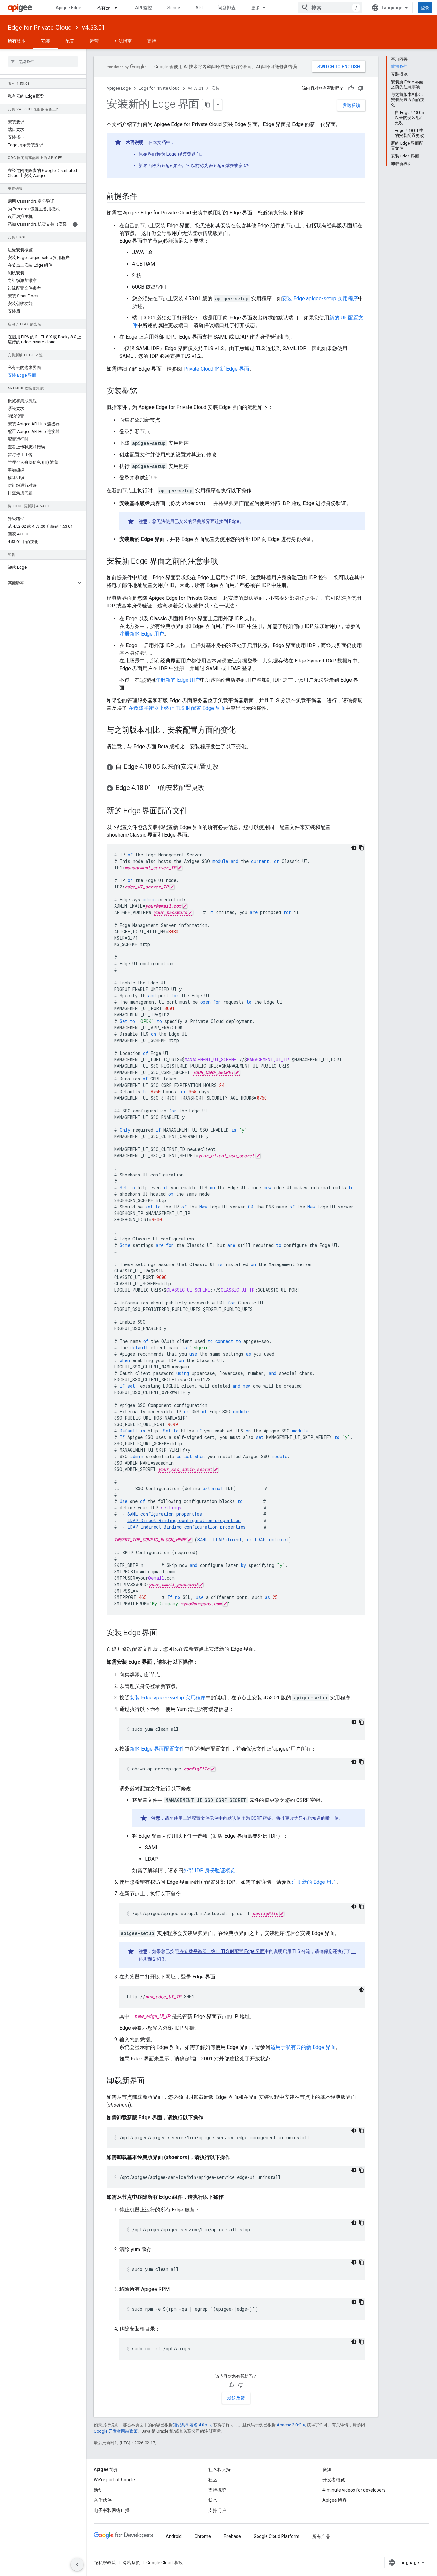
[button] (38, 583)
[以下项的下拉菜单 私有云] (119, 8)
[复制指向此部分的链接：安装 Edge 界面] (164, 1633)
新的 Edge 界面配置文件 (157, 1749)
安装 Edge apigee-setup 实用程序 (320, 298)
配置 (70, 41)
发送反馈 (351, 105)
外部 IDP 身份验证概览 (209, 1870)
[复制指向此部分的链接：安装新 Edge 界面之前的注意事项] (225, 562)
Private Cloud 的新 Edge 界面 (216, 369)
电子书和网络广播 (112, 2510)
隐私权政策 (105, 2563)
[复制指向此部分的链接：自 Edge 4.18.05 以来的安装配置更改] (225, 767)
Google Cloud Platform (277, 2536)
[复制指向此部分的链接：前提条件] (143, 197)
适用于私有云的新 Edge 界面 (303, 2047)
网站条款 (131, 2563)
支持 (152, 41)
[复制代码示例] (362, 848)
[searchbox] (43, 61)
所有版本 (17, 41)
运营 (94, 41)
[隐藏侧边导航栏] (77, 2564)
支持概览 (217, 2490)
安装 (45, 41)
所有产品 (321, 2536)
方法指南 (123, 41)
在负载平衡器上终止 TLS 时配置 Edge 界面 (176, 708)
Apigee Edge (68, 8)
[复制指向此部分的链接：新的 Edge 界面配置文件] (194, 811)
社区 (213, 2480)
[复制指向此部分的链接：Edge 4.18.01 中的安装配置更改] (211, 788)
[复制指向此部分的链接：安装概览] (143, 391)
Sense (174, 8)
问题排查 (227, 8)
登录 (425, 8)
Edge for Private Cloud (40, 28)
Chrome (203, 2536)
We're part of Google (114, 2480)
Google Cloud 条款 (164, 2563)
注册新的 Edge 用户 (142, 634)
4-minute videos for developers (354, 2490)
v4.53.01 (94, 28)
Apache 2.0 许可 (292, 2425)
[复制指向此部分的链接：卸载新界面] (151, 2081)
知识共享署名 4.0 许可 (193, 2425)
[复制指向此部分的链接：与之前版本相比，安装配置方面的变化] (242, 731)
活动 (98, 2490)
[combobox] (330, 8)
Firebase (232, 2536)
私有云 (103, 8)
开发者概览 (334, 2480)
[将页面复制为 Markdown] (208, 105)
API (199, 8)
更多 (256, 8)
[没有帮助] (361, 88)
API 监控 (143, 8)
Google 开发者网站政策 (116, 2431)
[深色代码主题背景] (354, 848)
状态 (213, 2500)
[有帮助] (351, 88)
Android (174, 2536)
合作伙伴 (103, 2500)
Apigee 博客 (335, 2500)
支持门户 (217, 2510)
